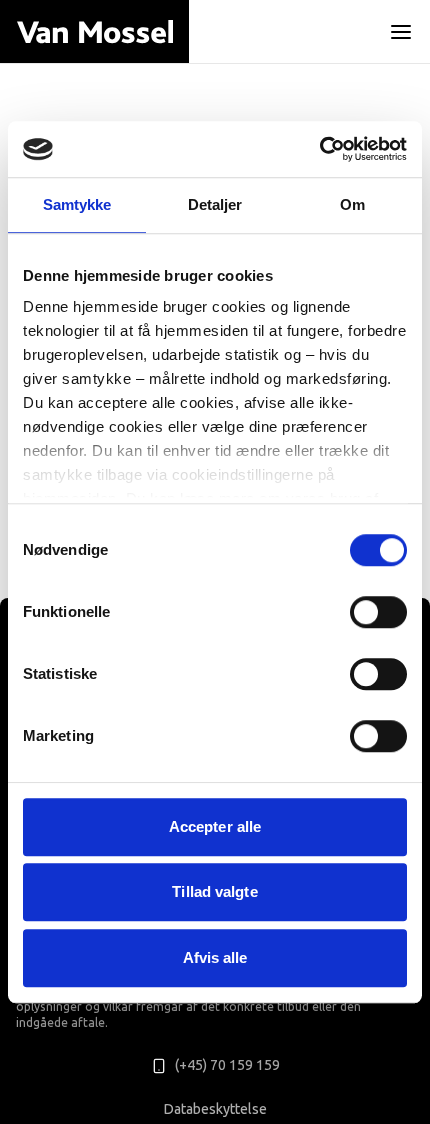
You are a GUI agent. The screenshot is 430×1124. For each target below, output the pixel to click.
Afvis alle (215, 957)
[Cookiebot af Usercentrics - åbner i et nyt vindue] (319, 149)
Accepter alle (215, 826)
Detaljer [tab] (215, 204)
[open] (401, 32)
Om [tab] (352, 204)
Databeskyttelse (215, 1109)
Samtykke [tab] (77, 204)
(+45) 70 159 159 (227, 1065)
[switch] (378, 612)
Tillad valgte (214, 891)
